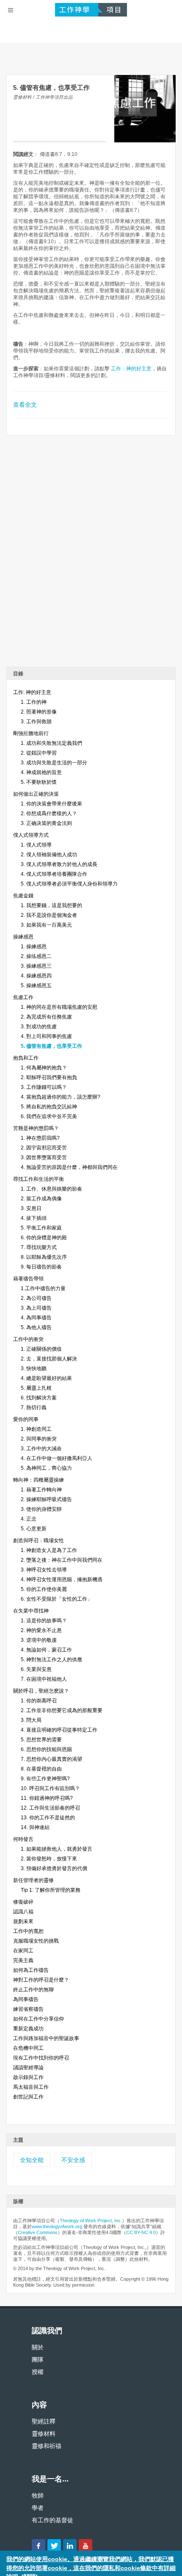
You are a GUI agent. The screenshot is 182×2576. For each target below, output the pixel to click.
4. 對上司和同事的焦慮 (46, 1036)
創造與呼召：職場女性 (39, 1541)
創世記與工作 (28, 2097)
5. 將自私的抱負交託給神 (49, 1107)
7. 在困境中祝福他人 (44, 1679)
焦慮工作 (23, 997)
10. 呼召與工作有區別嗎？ (50, 1788)
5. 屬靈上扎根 (36, 1388)
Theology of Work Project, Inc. (91, 2221)
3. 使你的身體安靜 (41, 1509)
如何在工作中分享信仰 (39, 2019)
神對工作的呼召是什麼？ (41, 1980)
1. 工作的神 (34, 702)
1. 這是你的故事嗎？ (44, 1621)
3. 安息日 (31, 1208)
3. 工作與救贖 (36, 722)
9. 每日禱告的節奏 (41, 1267)
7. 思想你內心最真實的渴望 (51, 1759)
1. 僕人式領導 (36, 845)
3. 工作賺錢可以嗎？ (44, 1087)
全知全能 (32, 2160)
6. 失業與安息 (36, 1669)
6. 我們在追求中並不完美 (49, 1116)
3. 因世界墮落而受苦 (44, 1158)
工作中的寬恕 (28, 1931)
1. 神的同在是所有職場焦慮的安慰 (59, 1007)
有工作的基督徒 (52, 2520)
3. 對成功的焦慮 (39, 1027)
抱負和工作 (26, 1058)
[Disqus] (91, 554)
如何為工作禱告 (31, 1970)
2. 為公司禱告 (36, 1298)
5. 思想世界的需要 (41, 1740)
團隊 (38, 2359)
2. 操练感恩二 (36, 956)
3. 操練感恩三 (36, 966)
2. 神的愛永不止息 (41, 1630)
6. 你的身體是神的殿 (44, 1238)
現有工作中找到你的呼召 (41, 2058)
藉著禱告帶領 (28, 1279)
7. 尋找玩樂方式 (39, 1247)
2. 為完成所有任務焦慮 (46, 1017)
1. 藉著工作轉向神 (41, 1490)
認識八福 (23, 1912)
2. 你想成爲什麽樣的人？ (49, 813)
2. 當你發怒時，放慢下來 (49, 1859)
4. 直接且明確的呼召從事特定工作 (59, 1730)
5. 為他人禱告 (36, 1327)
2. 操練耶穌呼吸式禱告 (46, 1499)
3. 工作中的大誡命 (41, 1449)
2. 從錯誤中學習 (39, 753)
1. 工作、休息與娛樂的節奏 (51, 1189)
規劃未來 (23, 1921)
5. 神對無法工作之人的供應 (51, 1660)
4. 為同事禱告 (36, 1318)
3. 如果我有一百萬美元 (46, 925)
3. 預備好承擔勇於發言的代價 (54, 1868)
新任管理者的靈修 (33, 1880)
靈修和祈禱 (47, 2446)
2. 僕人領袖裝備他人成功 (49, 855)
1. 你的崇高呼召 (39, 1701)
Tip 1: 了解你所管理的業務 (51, 1890)
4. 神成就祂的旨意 (41, 772)
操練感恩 (23, 937)
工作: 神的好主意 (32, 692)
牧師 (38, 2495)
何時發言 (23, 1839)
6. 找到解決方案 (39, 1398)
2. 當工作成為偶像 (41, 1199)
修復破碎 (23, 1902)
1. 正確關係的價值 (41, 1349)
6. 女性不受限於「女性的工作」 (57, 1599)
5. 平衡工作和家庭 (41, 1228)
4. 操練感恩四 (36, 976)
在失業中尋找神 (31, 1611)
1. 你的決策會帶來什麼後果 (51, 804)
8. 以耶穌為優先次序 (44, 1257)
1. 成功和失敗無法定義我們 (51, 743)
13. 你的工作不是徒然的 (48, 1818)
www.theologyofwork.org (57, 2226)
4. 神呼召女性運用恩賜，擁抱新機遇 (62, 1579)
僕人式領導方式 (31, 835)
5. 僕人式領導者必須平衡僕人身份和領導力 (69, 884)
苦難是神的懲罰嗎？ (36, 1128)
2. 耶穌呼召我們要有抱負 (49, 1077)
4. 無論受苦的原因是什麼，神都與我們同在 (69, 1167)
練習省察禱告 (28, 2009)
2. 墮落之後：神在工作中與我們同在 (62, 1560)
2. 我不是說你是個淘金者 (49, 915)
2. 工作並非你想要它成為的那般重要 (62, 1710)
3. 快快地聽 (34, 1368)
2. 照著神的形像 (39, 712)
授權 (38, 2372)
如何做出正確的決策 (36, 794)
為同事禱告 (26, 1999)
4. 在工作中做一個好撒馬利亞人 (57, 1458)
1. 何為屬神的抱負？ (44, 1068)
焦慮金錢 (23, 896)
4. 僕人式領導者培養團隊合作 (54, 874)
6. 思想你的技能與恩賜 (46, 1749)
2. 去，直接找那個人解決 (49, 1359)
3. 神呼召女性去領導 (44, 1570)
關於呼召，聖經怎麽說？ (41, 1691)
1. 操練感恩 (34, 947)
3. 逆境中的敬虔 (39, 1640)
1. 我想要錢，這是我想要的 (51, 905)
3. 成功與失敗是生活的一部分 (54, 763)
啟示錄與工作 (28, 2077)
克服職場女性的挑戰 (36, 1941)
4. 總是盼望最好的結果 (46, 1378)
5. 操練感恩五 (36, 985)
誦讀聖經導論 (28, 2068)
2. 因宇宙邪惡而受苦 (44, 1148)
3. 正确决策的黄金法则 (46, 823)
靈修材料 (44, 2434)
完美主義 (23, 1960)
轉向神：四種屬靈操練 (39, 1480)
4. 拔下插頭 (34, 1218)
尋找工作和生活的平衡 (39, 1179)
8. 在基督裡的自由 (41, 1769)
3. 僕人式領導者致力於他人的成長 (59, 864)
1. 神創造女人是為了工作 (49, 1550)
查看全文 (25, 405)
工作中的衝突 (28, 1339)
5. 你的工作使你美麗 (44, 1589)
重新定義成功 (28, 2029)
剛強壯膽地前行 (31, 733)
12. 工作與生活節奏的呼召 (50, 1808)
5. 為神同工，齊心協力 (46, 1468)
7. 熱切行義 (34, 1407)
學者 (38, 2508)
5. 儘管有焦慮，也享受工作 (51, 1046)
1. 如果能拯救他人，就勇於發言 (57, 1849)
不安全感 (73, 2160)
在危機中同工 (28, 2048)
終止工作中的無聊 (33, 1990)
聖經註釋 (44, 2421)
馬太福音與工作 (31, 2087)
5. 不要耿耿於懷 (39, 782)
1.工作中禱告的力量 (43, 1288)
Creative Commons (38, 2232)
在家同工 (23, 1951)
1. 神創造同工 (36, 1429)
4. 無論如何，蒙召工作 (46, 1650)
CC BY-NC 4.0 (141, 2232)
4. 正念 (29, 1519)
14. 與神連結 (35, 1827)
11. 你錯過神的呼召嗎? (47, 1798)
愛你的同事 (26, 1419)
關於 (38, 2347)
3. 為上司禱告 (36, 1308)
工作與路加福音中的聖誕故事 (46, 2038)
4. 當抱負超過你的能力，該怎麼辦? (61, 1097)
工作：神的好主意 (131, 369)
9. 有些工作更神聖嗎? (45, 1779)
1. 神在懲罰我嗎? (40, 1138)
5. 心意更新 (34, 1529)
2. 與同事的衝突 (39, 1439)
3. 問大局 (31, 1720)
